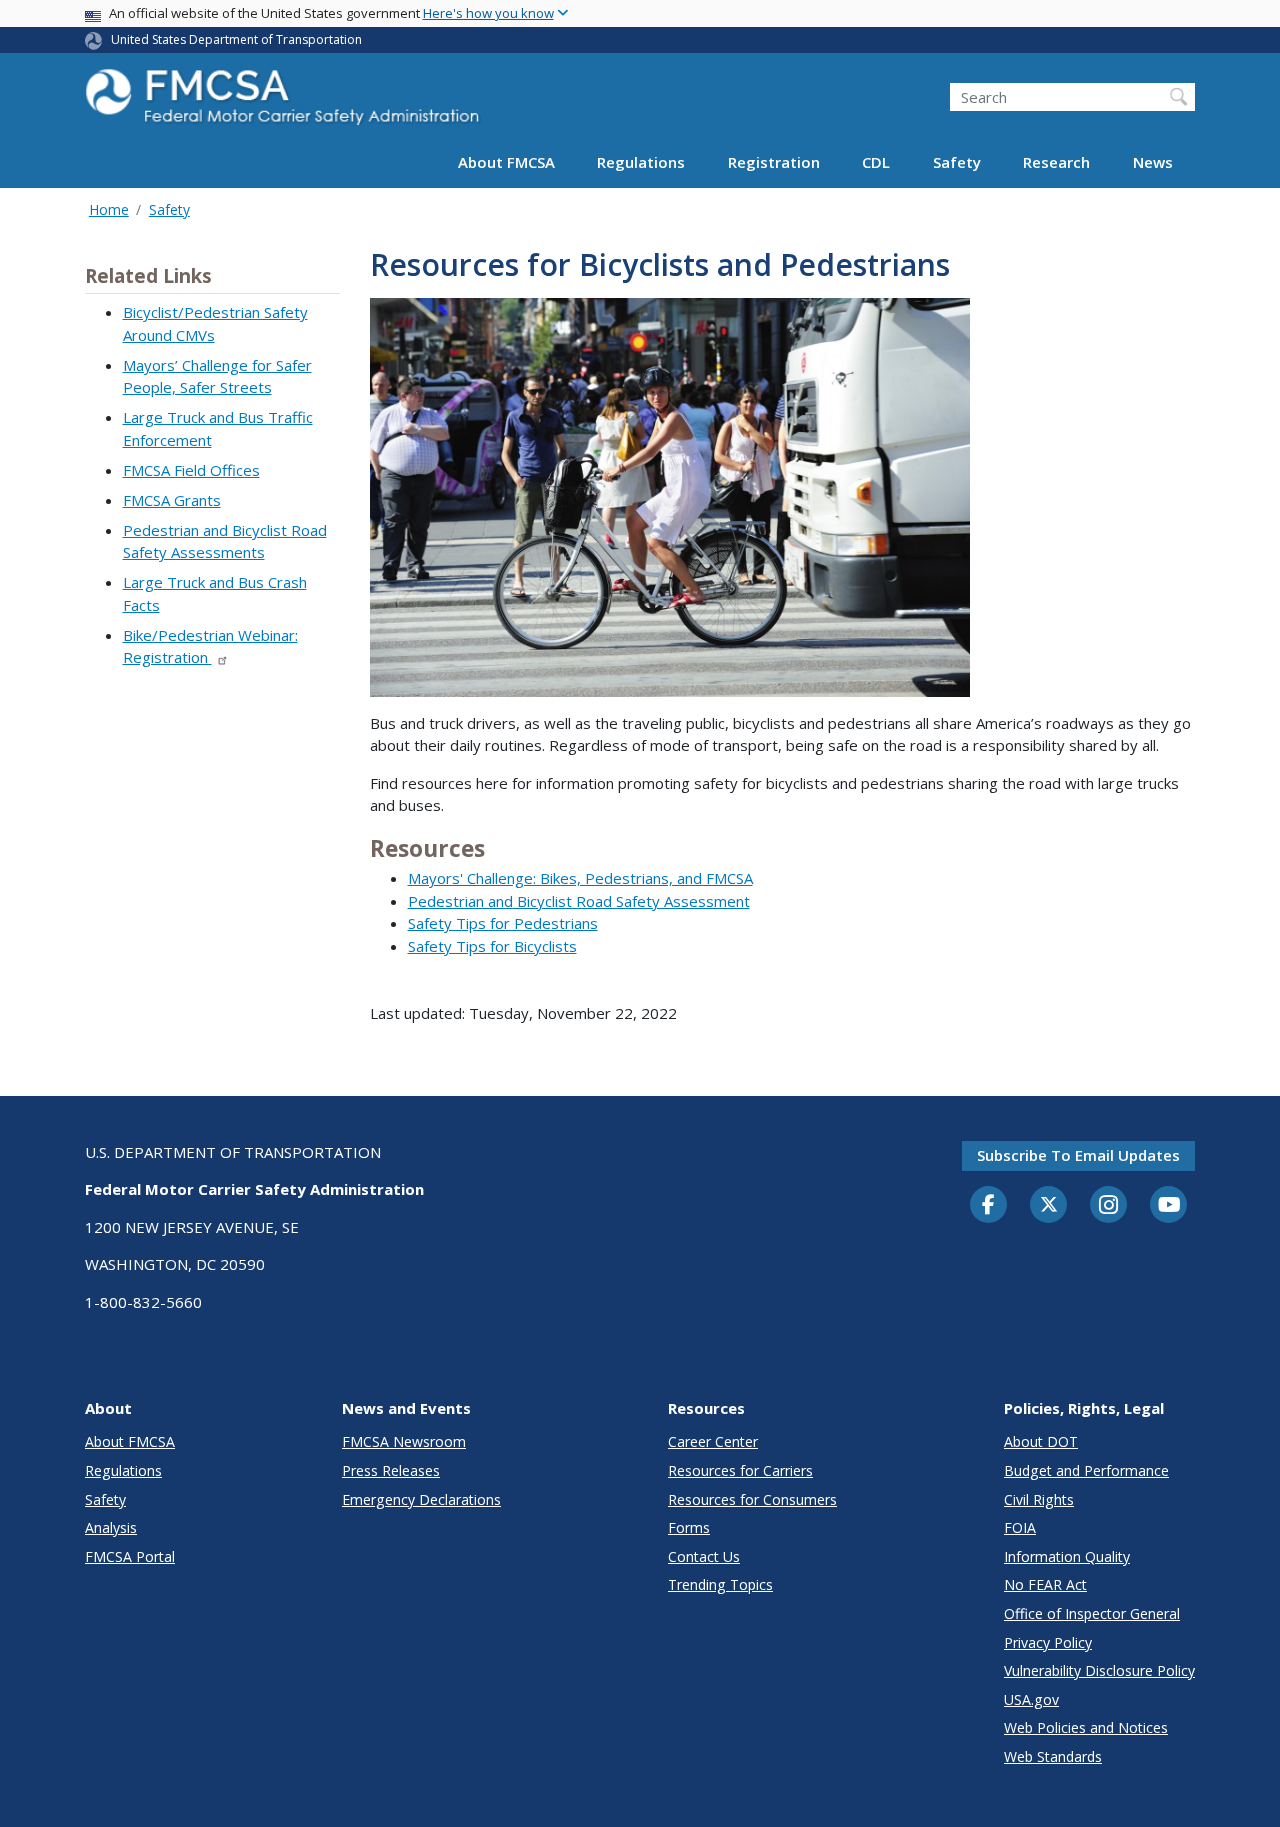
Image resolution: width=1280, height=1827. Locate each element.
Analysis (111, 1527)
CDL (876, 162)
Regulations (641, 162)
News (1153, 162)
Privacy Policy (1048, 1642)
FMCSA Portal (130, 1556)
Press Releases (391, 1470)
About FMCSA (506, 162)
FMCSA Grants (172, 500)
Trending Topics (720, 1584)
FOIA (1020, 1527)
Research (1056, 162)
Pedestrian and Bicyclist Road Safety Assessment (579, 901)
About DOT (1041, 1441)
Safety (957, 162)
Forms (689, 1527)
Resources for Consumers (752, 1499)
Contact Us (704, 1556)
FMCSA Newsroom (404, 1441)
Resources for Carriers (740, 1470)
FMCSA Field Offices (191, 470)
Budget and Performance (1086, 1470)
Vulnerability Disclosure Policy (1099, 1670)
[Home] (285, 102)
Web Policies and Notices (1086, 1727)
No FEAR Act (1045, 1584)
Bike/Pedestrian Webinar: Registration (210, 646)
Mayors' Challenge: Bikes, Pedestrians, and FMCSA (580, 878)
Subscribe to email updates (1078, 1155)
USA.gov (1031, 1699)
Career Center (713, 1441)
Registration (774, 162)
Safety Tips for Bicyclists (492, 946)
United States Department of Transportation (236, 39)
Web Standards (1053, 1756)
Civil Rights (1039, 1499)
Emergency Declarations (421, 1499)
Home (109, 209)
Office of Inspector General (1092, 1613)
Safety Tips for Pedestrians (503, 923)
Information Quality (1067, 1556)
